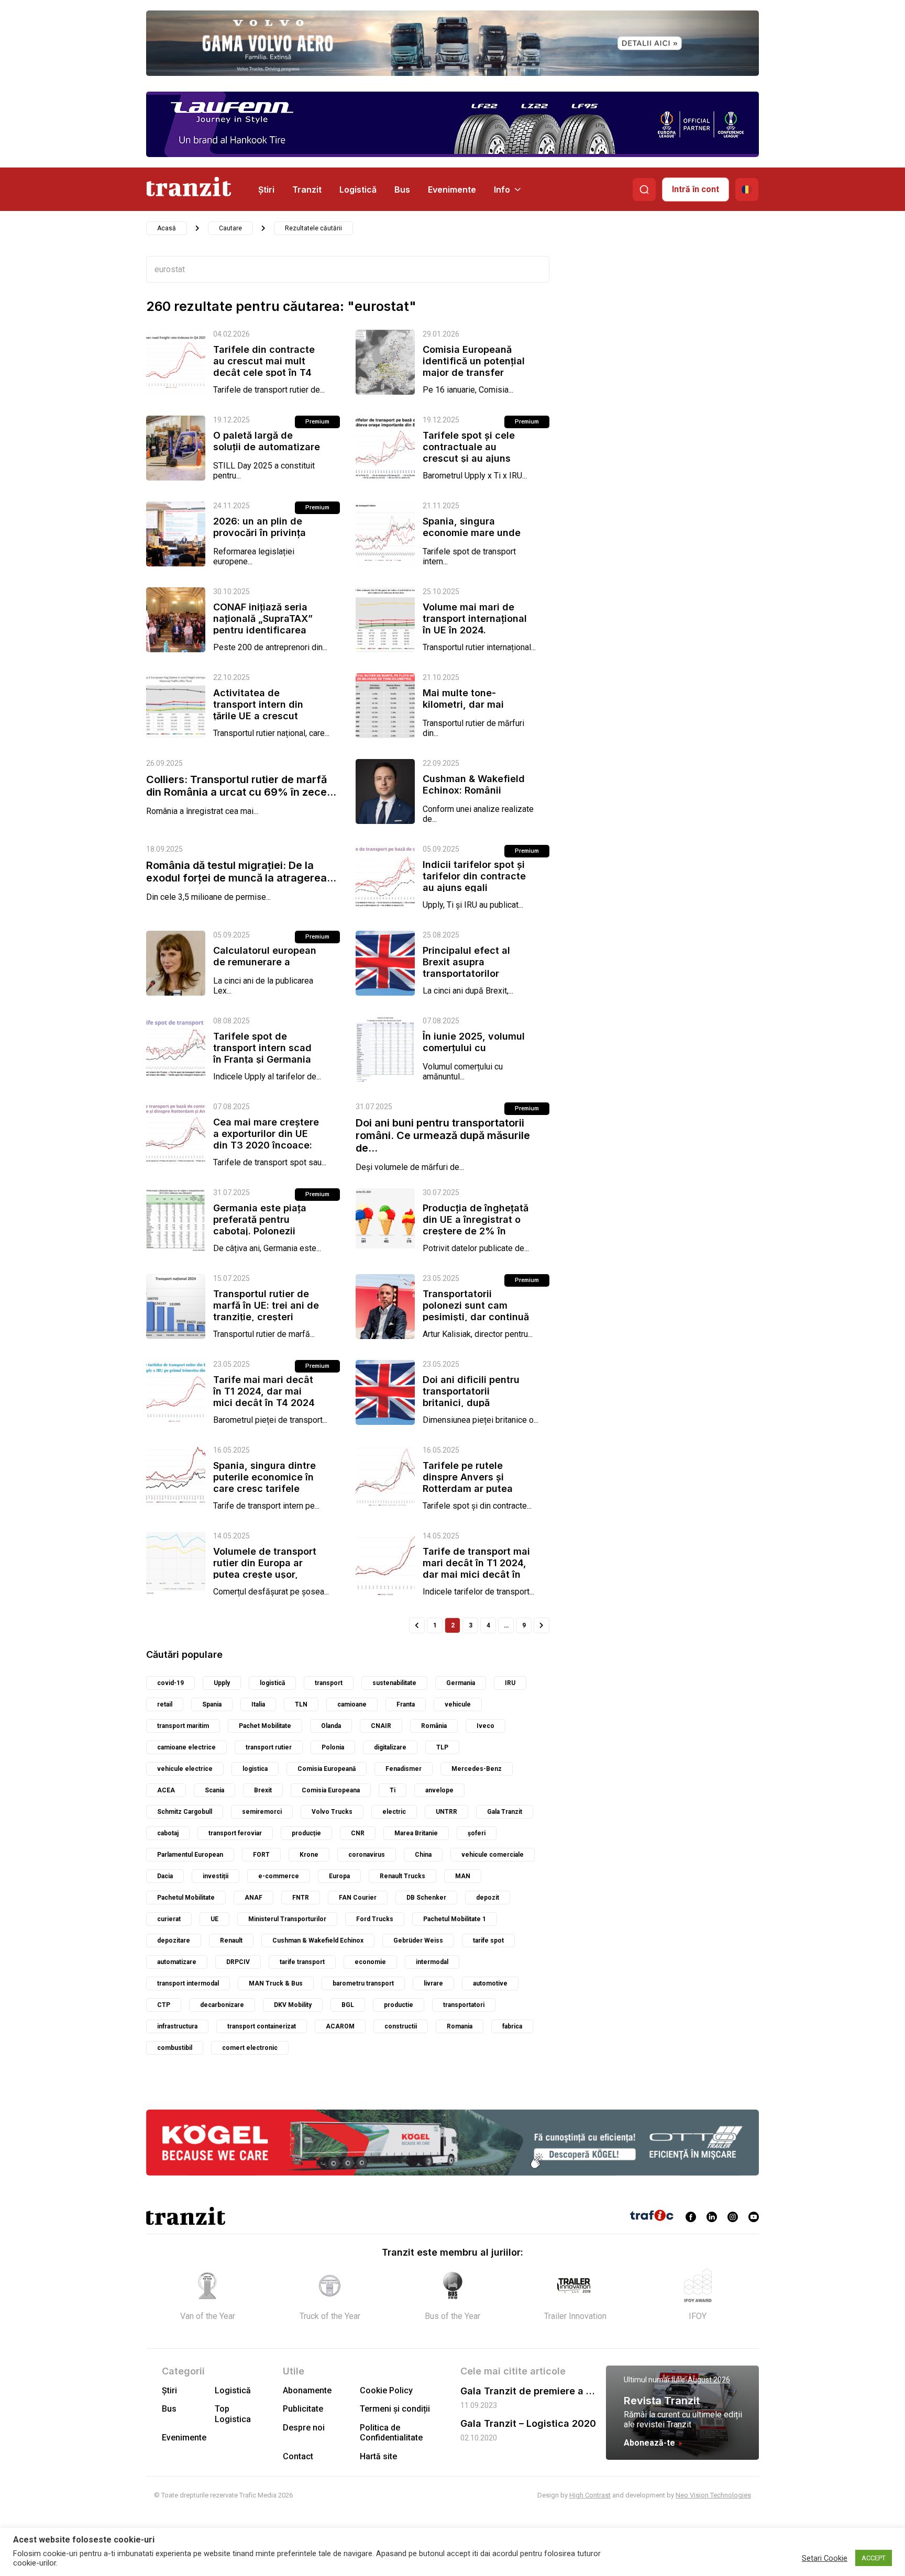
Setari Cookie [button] (825, 2558)
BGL (348, 2005)
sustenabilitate (394, 1683)
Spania (212, 1704)
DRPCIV (238, 1962)
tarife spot (488, 1941)
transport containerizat (262, 2026)
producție (306, 1833)
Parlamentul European (190, 1855)
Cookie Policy (386, 2390)
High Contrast (590, 2495)
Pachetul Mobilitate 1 (455, 1919)
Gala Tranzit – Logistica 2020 (528, 2423)
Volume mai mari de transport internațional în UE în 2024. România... (475, 624)
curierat (169, 1919)
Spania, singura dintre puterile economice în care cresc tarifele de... (264, 1483)
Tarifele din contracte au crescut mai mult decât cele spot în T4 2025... (264, 367)
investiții (216, 1876)
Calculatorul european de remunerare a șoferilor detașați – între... (265, 968)
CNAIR (381, 1726)
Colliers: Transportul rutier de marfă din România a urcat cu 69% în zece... (241, 786)
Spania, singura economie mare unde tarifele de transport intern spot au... (472, 538)
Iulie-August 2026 (701, 2380)
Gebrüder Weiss (418, 1941)
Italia (258, 1704)
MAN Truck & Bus (276, 1983)
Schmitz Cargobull (185, 1812)
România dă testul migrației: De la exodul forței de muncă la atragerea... (241, 872)
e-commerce (279, 1876)
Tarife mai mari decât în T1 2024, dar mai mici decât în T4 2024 (264, 1391)
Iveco (485, 1726)
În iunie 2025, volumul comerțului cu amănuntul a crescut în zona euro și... (476, 1053)
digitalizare (390, 1747)
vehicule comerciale (493, 1855)
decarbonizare (222, 2005)
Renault (231, 1941)
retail (165, 1704)
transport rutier (269, 1747)
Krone (309, 1855)
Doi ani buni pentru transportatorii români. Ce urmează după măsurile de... (443, 1135)
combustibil (175, 2048)
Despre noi (304, 2428)
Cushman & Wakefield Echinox (318, 1941)
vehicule (458, 1704)
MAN (463, 1876)
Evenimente (452, 189)
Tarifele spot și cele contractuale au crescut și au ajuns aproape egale (469, 453)
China (423, 1855)
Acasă (167, 228)
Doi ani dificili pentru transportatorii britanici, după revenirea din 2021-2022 (471, 1403)
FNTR (301, 1898)
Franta (406, 1704)
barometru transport (363, 1983)
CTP (164, 2005)
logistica (255, 1769)
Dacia (165, 1876)
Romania (460, 2026)
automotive (490, 1983)
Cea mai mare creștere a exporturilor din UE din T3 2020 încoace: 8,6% (266, 1139)
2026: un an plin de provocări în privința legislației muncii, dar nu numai (263, 538)
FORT (261, 1855)
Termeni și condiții (395, 2409)
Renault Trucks (402, 1876)
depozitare (174, 1941)
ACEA (166, 1790)
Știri (266, 189)
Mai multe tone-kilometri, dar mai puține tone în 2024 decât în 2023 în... (468, 710)
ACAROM (340, 2026)
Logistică (358, 189)
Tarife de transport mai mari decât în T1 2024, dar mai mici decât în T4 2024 (476, 1569)
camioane (352, 1704)
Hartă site (378, 2456)
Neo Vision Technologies (713, 2495)
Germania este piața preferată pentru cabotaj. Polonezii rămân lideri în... (260, 1225)
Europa (339, 1876)
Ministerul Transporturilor (287, 1919)
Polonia (333, 1747)
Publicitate (303, 2409)
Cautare (230, 228)
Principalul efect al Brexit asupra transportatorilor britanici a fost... (466, 968)
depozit (488, 1898)
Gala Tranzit (505, 1812)
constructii (401, 2026)
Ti (393, 1790)
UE (214, 1919)
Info (502, 189)
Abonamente (307, 2390)
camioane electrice (186, 1747)
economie (370, 1962)
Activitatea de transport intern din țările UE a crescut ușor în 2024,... (258, 710)
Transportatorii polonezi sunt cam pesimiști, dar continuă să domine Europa (476, 1311)
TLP (442, 1747)
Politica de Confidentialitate (391, 2433)
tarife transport (302, 1962)
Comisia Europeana (331, 1790)
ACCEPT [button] (874, 2558)
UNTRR (446, 1812)
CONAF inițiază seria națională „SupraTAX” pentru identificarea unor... (263, 624)
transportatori (464, 2005)
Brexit (263, 1790)
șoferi (477, 1833)
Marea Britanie (416, 1833)
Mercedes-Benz (477, 1769)
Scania (214, 1790)
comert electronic (250, 2048)
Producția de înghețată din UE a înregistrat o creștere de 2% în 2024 (476, 1225)
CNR (358, 1833)
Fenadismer (404, 1769)
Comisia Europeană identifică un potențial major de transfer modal (474, 367)
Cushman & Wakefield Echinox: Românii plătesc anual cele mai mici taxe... (475, 796)
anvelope (439, 1790)
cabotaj (168, 1833)
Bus (402, 189)
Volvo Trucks (332, 1812)
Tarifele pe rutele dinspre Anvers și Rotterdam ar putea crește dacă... (468, 1483)
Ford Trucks (375, 1919)
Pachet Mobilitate (265, 1726)
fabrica (512, 2026)
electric (394, 1812)
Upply (222, 1683)
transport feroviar (235, 1833)
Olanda (331, 1726)
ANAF (253, 1898)
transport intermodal (188, 1983)
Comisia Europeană (327, 1769)
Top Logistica (233, 2414)
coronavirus (367, 1855)
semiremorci (262, 1812)
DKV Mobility (293, 2005)
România (434, 1726)
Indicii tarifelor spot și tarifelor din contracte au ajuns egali (474, 876)
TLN (301, 1704)
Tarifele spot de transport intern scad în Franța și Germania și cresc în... (262, 1053)
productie (399, 2005)
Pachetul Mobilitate (186, 1898)
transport (329, 1683)
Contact (298, 2456)
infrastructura (177, 2026)
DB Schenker (426, 1898)
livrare (433, 1983)
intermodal (432, 1962)
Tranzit (307, 189)
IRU (510, 1683)
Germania (461, 1683)
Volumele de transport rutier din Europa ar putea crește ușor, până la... (265, 1569)
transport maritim (183, 1726)
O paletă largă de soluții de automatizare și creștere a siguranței (267, 447)
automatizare (177, 1962)
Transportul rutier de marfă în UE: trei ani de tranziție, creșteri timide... (266, 1311)
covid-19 (170, 1683)
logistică (272, 1683)
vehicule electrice (185, 1769)
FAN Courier (358, 1898)
